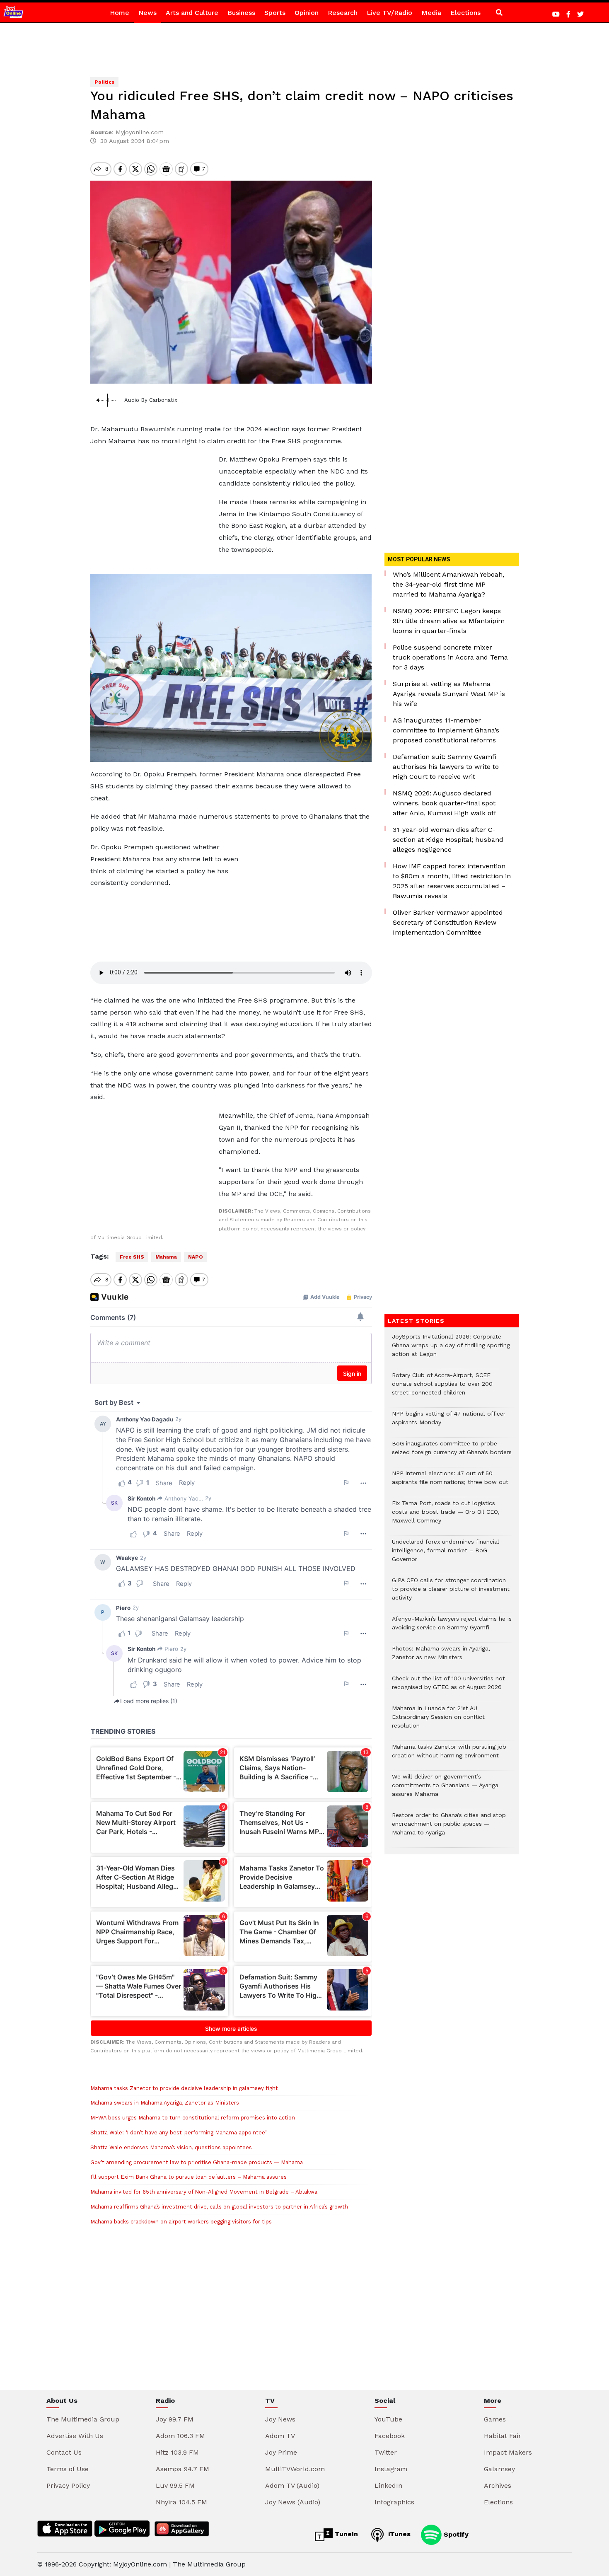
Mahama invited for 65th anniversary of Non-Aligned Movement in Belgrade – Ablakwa (204, 2192)
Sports (275, 13)
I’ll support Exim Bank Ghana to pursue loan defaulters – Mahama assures (188, 2177)
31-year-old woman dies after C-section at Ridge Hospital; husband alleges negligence (448, 840)
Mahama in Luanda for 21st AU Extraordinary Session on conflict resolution (438, 1721)
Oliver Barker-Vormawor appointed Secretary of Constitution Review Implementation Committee (448, 922)
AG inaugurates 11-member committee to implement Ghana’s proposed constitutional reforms (446, 730)
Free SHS (132, 1257)
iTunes (398, 2534)
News (147, 13)
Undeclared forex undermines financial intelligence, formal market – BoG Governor (446, 1555)
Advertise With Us (75, 2436)
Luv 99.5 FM (175, 2485)
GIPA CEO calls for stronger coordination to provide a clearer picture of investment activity (451, 1593)
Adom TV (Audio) (292, 2485)
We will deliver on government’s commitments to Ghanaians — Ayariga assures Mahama (445, 1789)
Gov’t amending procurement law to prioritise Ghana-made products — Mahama (197, 2162)
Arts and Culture (192, 13)
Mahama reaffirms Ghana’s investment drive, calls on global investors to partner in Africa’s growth (219, 2207)
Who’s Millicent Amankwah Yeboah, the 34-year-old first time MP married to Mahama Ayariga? (448, 584)
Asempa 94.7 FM (182, 2469)
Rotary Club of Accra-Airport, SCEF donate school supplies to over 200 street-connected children (442, 1388)
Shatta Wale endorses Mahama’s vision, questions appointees (171, 2147)
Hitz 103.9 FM (177, 2452)
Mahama (166, 1257)
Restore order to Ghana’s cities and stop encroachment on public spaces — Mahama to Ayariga (449, 1828)
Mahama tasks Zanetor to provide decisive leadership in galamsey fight (184, 2088)
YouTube (388, 2419)
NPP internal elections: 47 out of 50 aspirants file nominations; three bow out (450, 1482)
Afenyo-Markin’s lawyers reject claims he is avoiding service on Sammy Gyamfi (452, 1627)
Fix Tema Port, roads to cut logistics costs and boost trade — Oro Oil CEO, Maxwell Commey (446, 1516)
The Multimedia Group (83, 2419)
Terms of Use (68, 2469)
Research (343, 13)
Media (431, 13)
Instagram (391, 2469)
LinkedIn (388, 2485)
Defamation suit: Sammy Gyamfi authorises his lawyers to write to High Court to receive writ (446, 767)
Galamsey (499, 2469)
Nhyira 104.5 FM (181, 2502)
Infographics (394, 2502)
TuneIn (345, 2534)
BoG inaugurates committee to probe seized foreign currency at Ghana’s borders (452, 1452)
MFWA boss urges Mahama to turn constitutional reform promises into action (193, 2118)
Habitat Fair (503, 2436)
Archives (498, 2485)
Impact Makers (508, 2452)
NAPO (196, 1257)
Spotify (455, 2534)
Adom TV (280, 2436)
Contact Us (64, 2452)
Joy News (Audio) (293, 2502)
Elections (465, 13)
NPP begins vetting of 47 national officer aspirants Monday (449, 1422)
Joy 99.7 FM (175, 2419)
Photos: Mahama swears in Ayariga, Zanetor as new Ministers (441, 1657)
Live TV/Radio (389, 13)
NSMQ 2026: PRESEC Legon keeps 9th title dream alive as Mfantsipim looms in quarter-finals (449, 621)
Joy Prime (281, 2452)
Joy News (280, 2419)
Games (495, 2419)
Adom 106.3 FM (180, 2436)
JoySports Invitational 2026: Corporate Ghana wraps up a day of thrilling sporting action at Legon (451, 1350)
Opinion (307, 13)
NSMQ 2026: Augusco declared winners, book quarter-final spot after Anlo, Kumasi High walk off (445, 803)
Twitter (386, 2452)
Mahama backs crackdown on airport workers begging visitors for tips (181, 2222)
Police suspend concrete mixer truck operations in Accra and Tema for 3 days (450, 657)
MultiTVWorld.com (295, 2469)
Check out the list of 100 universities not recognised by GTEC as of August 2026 (448, 1687)
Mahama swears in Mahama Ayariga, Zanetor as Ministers (165, 2103)
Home (120, 13)
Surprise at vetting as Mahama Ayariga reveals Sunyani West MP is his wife (449, 694)
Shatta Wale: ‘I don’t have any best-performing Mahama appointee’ (178, 2133)
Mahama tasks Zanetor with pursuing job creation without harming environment (449, 1755)
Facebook (390, 2436)
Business (241, 13)
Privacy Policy (68, 2485)
